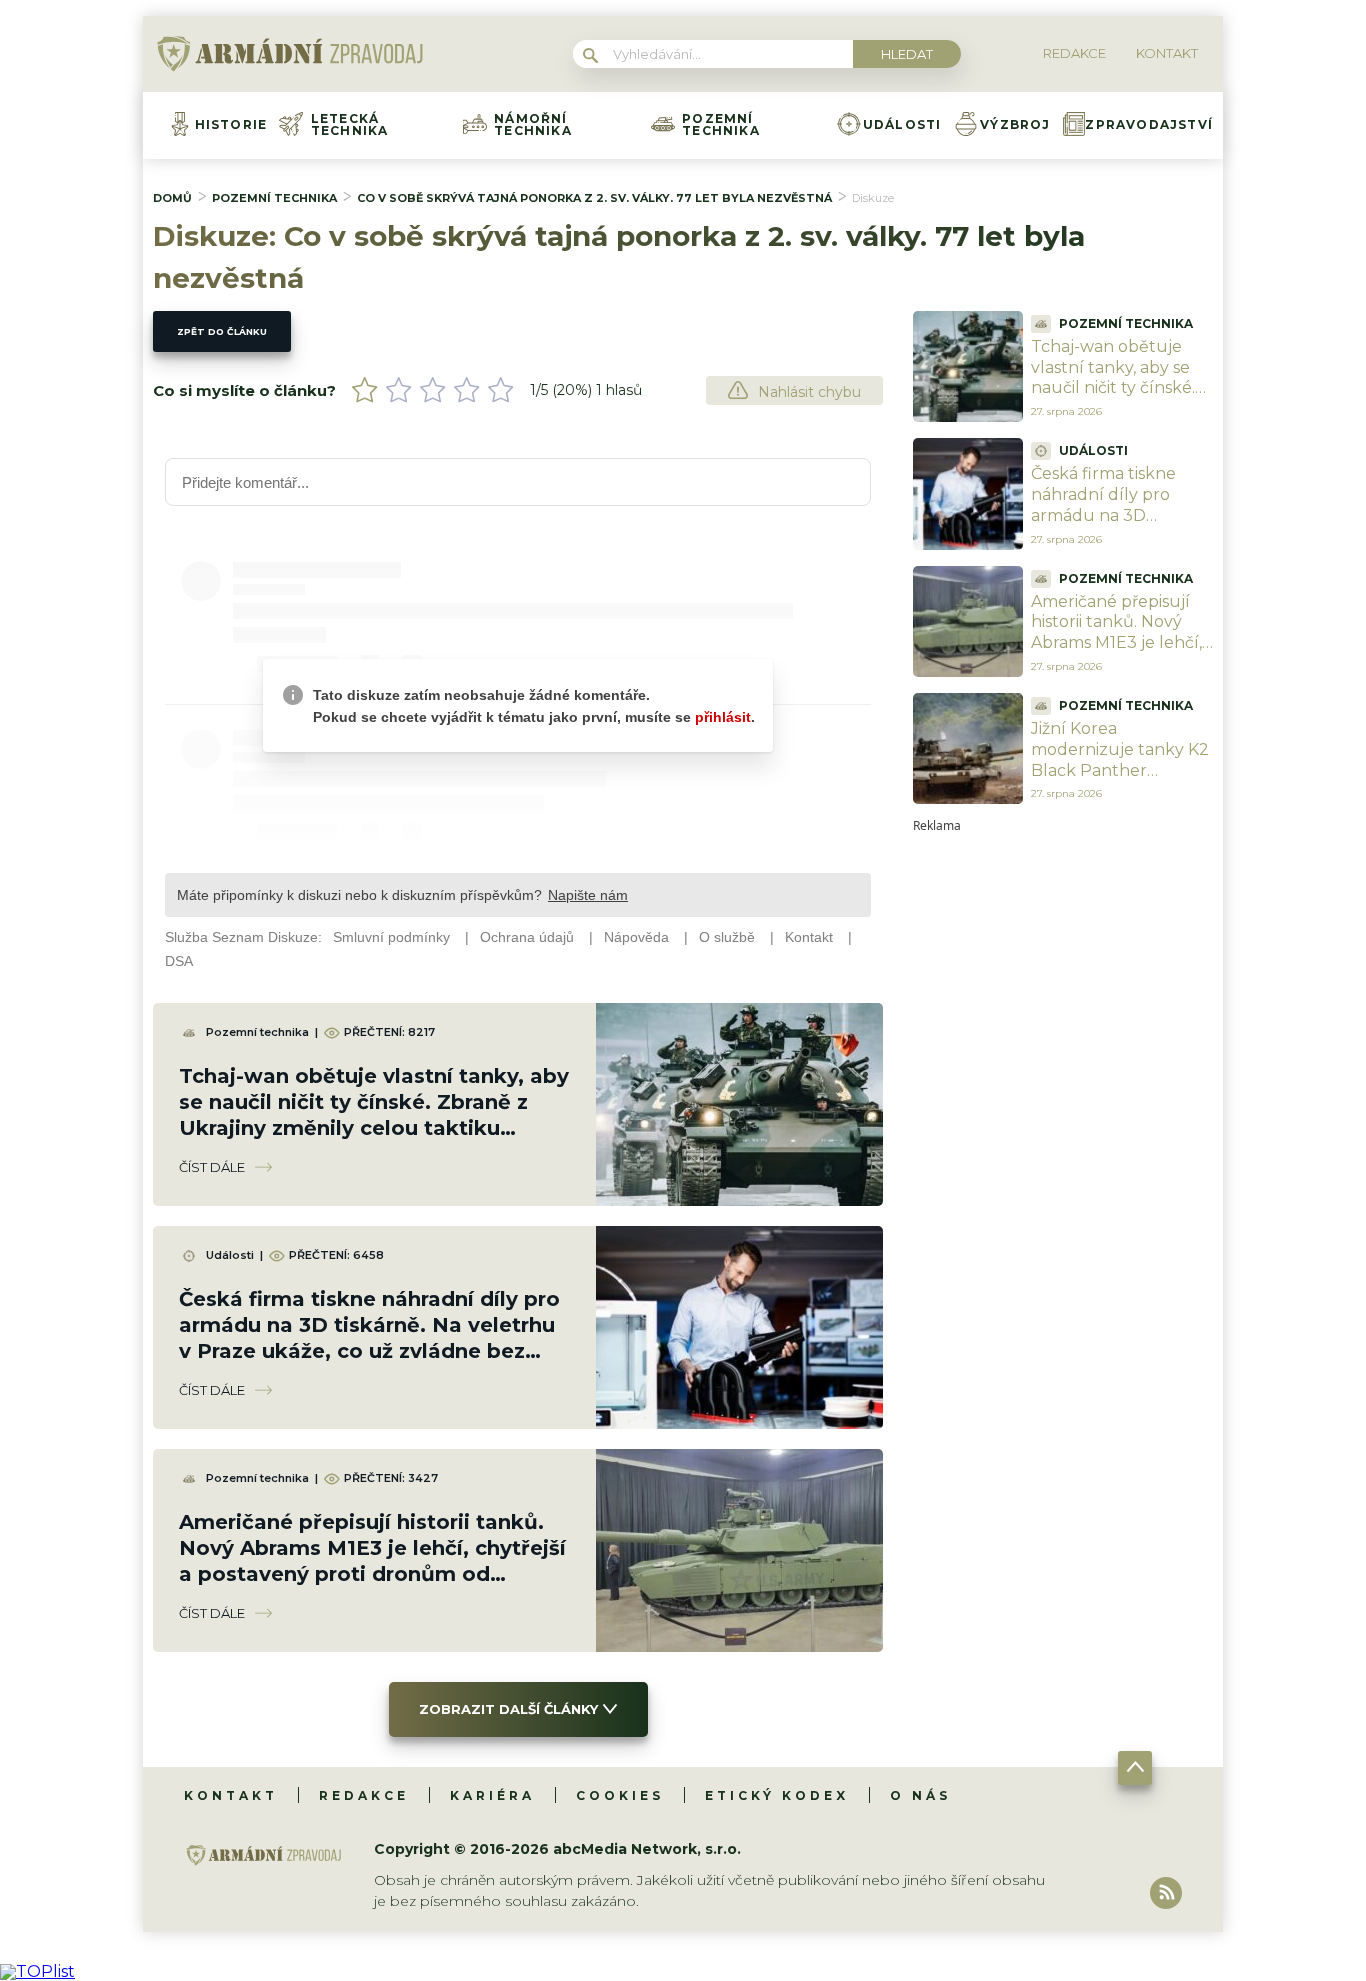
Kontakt (231, 1795)
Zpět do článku (222, 331)
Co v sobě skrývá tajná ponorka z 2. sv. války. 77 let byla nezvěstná (594, 198)
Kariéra (492, 1795)
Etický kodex (777, 1795)
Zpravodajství (1149, 125)
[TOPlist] (37, 1971)
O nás (920, 1795)
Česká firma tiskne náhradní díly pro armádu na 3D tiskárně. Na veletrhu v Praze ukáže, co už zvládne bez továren (1121, 525)
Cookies (620, 1795)
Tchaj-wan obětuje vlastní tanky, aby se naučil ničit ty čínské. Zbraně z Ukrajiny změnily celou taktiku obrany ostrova (1118, 398)
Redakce (364, 1795)
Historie (231, 125)
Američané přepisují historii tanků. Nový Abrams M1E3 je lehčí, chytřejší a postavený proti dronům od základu (1116, 653)
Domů (172, 198)
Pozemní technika (721, 125)
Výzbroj (1015, 125)
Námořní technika (533, 125)
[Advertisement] (1063, 1132)
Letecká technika (350, 125)
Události (902, 125)
